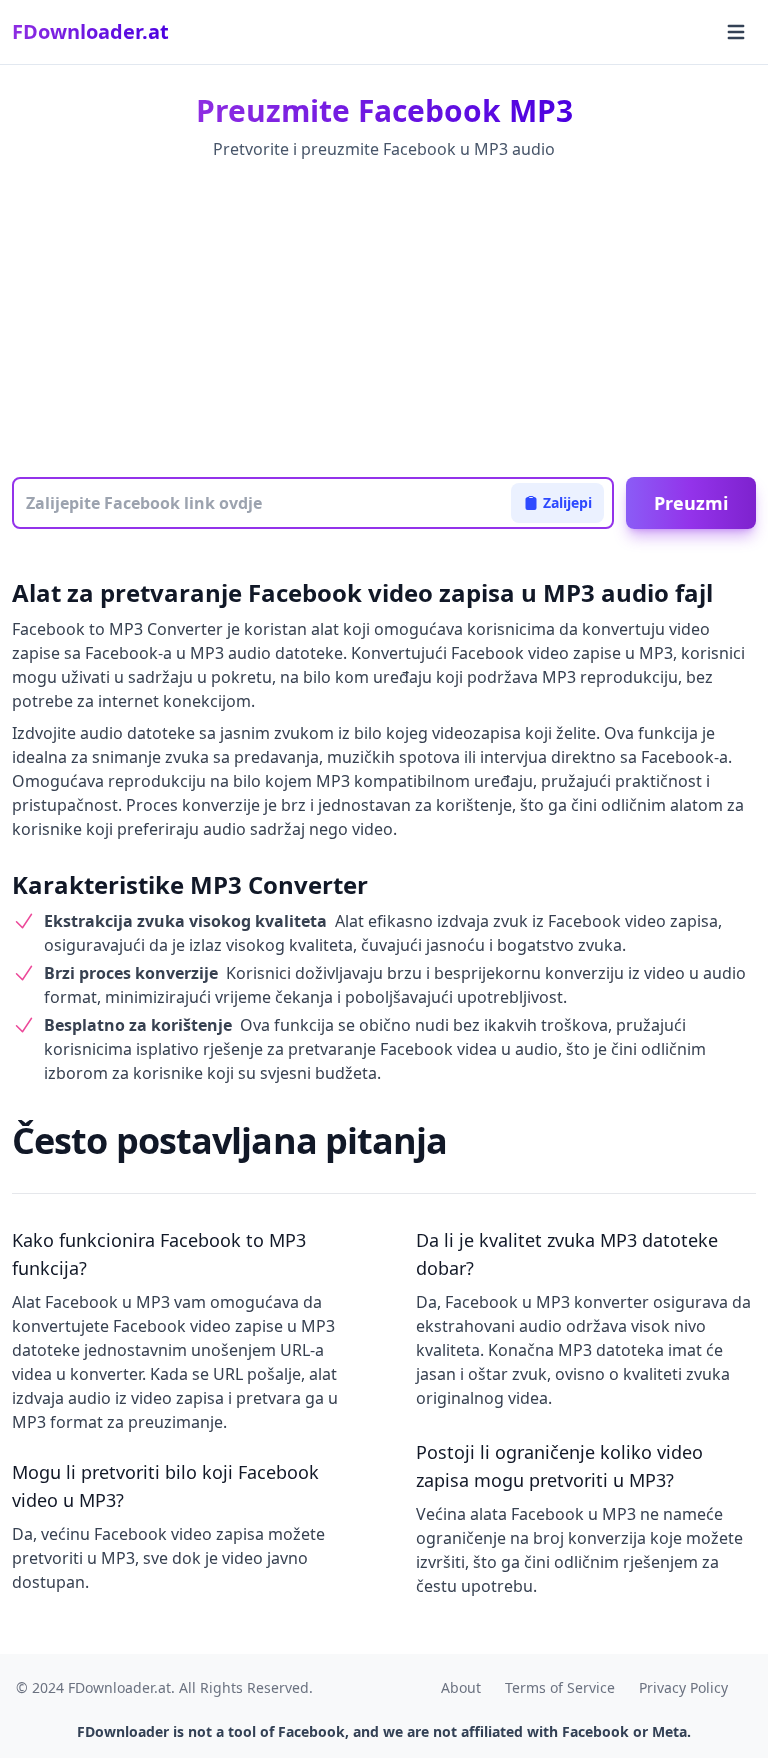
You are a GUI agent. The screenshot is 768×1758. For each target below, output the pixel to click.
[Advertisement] (384, 321)
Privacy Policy (683, 1687)
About (461, 1687)
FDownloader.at (90, 31)
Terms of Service (560, 1687)
